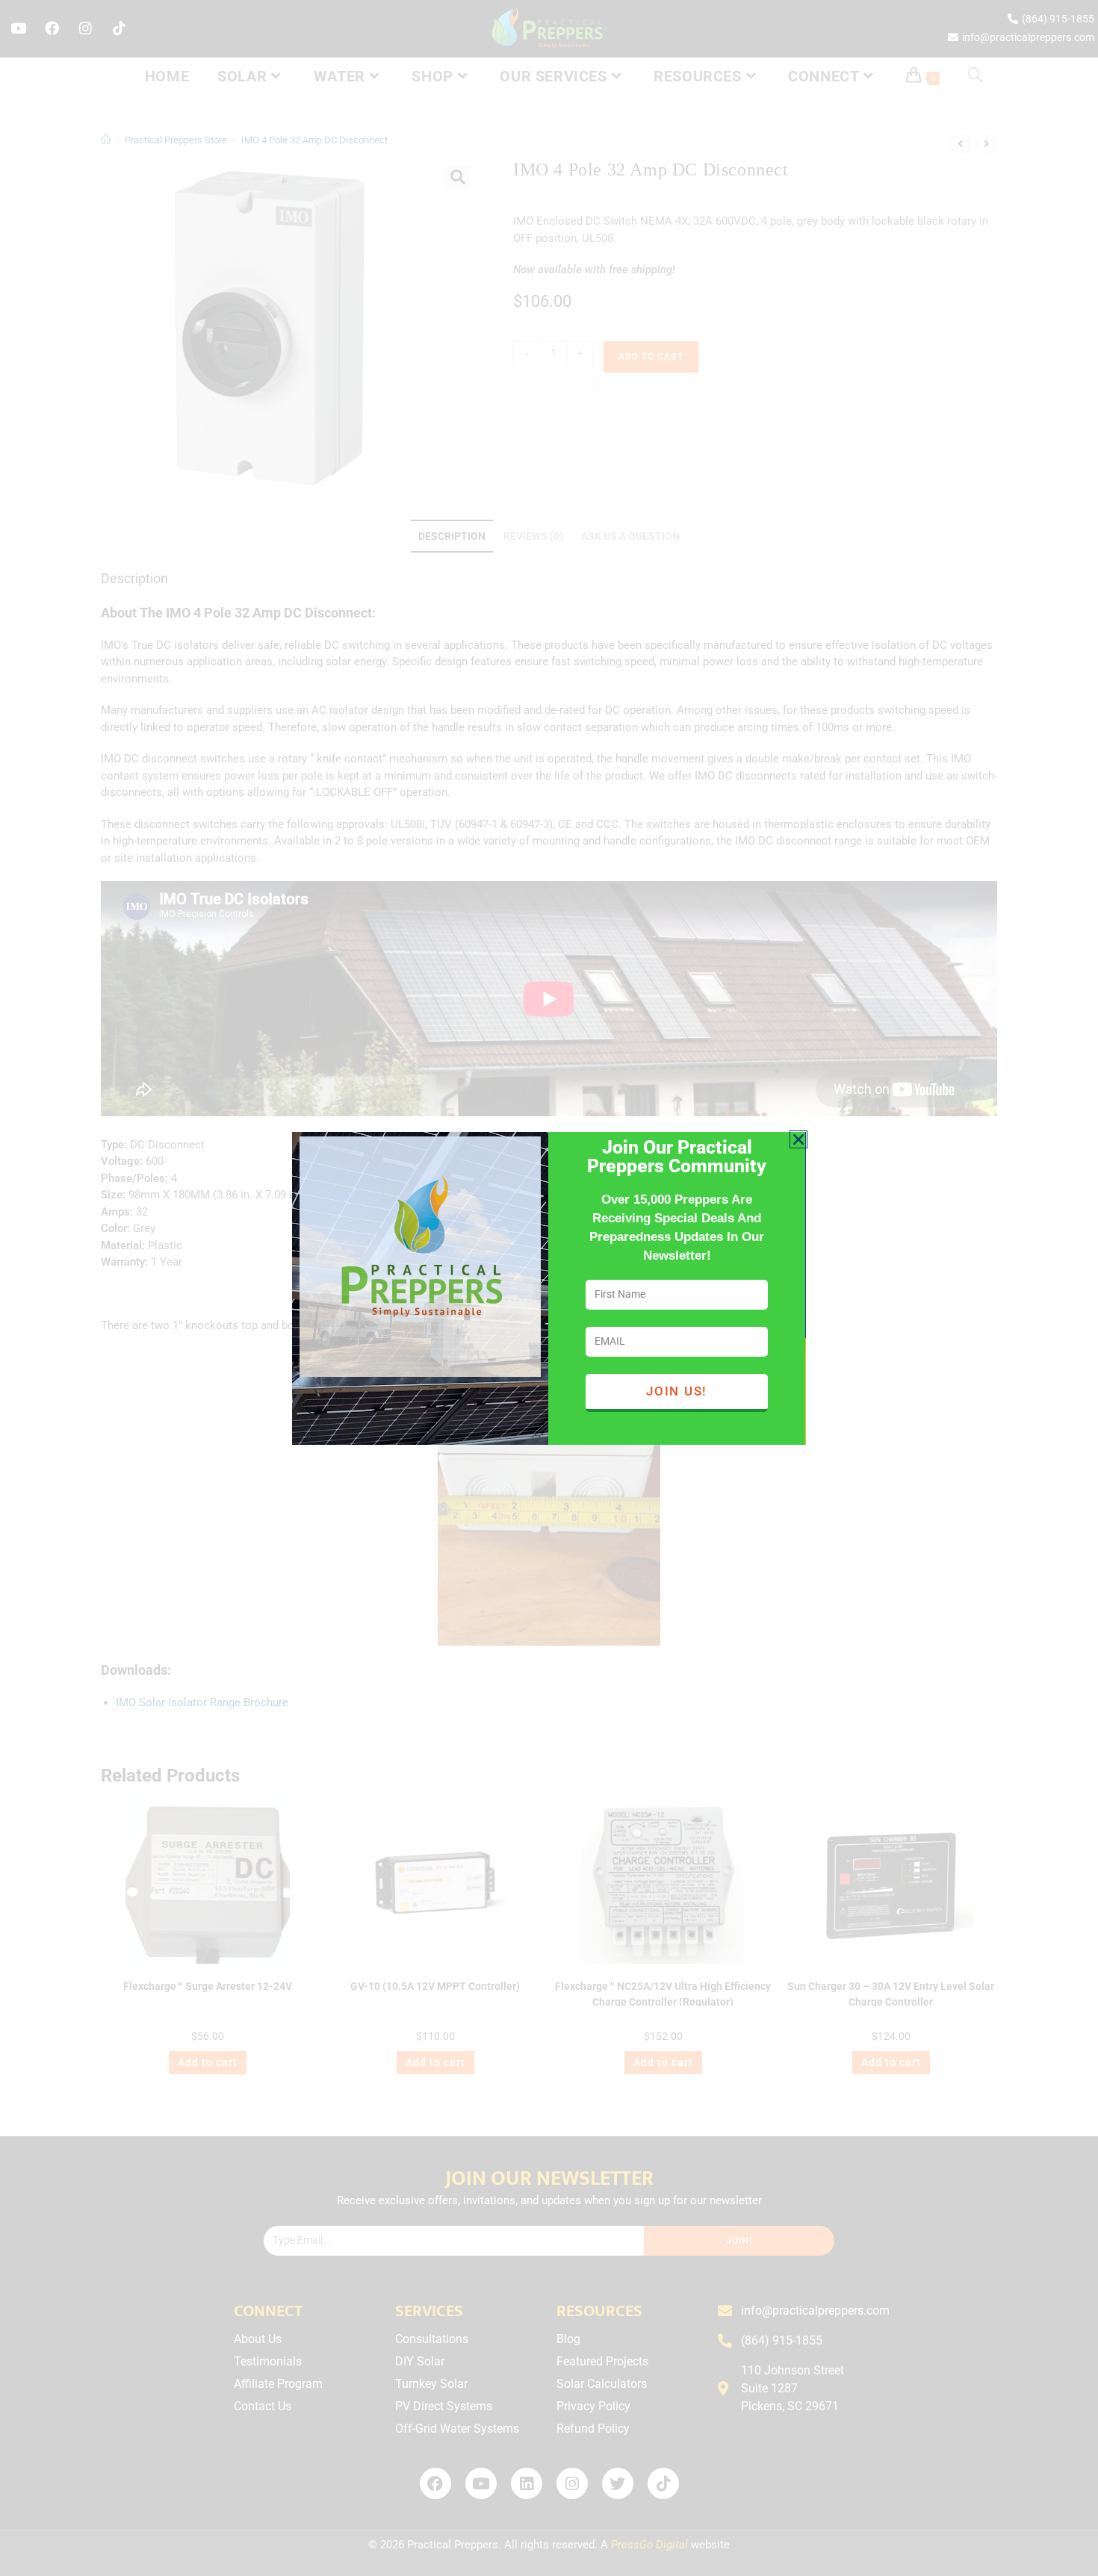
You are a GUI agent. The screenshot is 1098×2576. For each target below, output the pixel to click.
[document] (549, 1288)
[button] (798, 1139)
